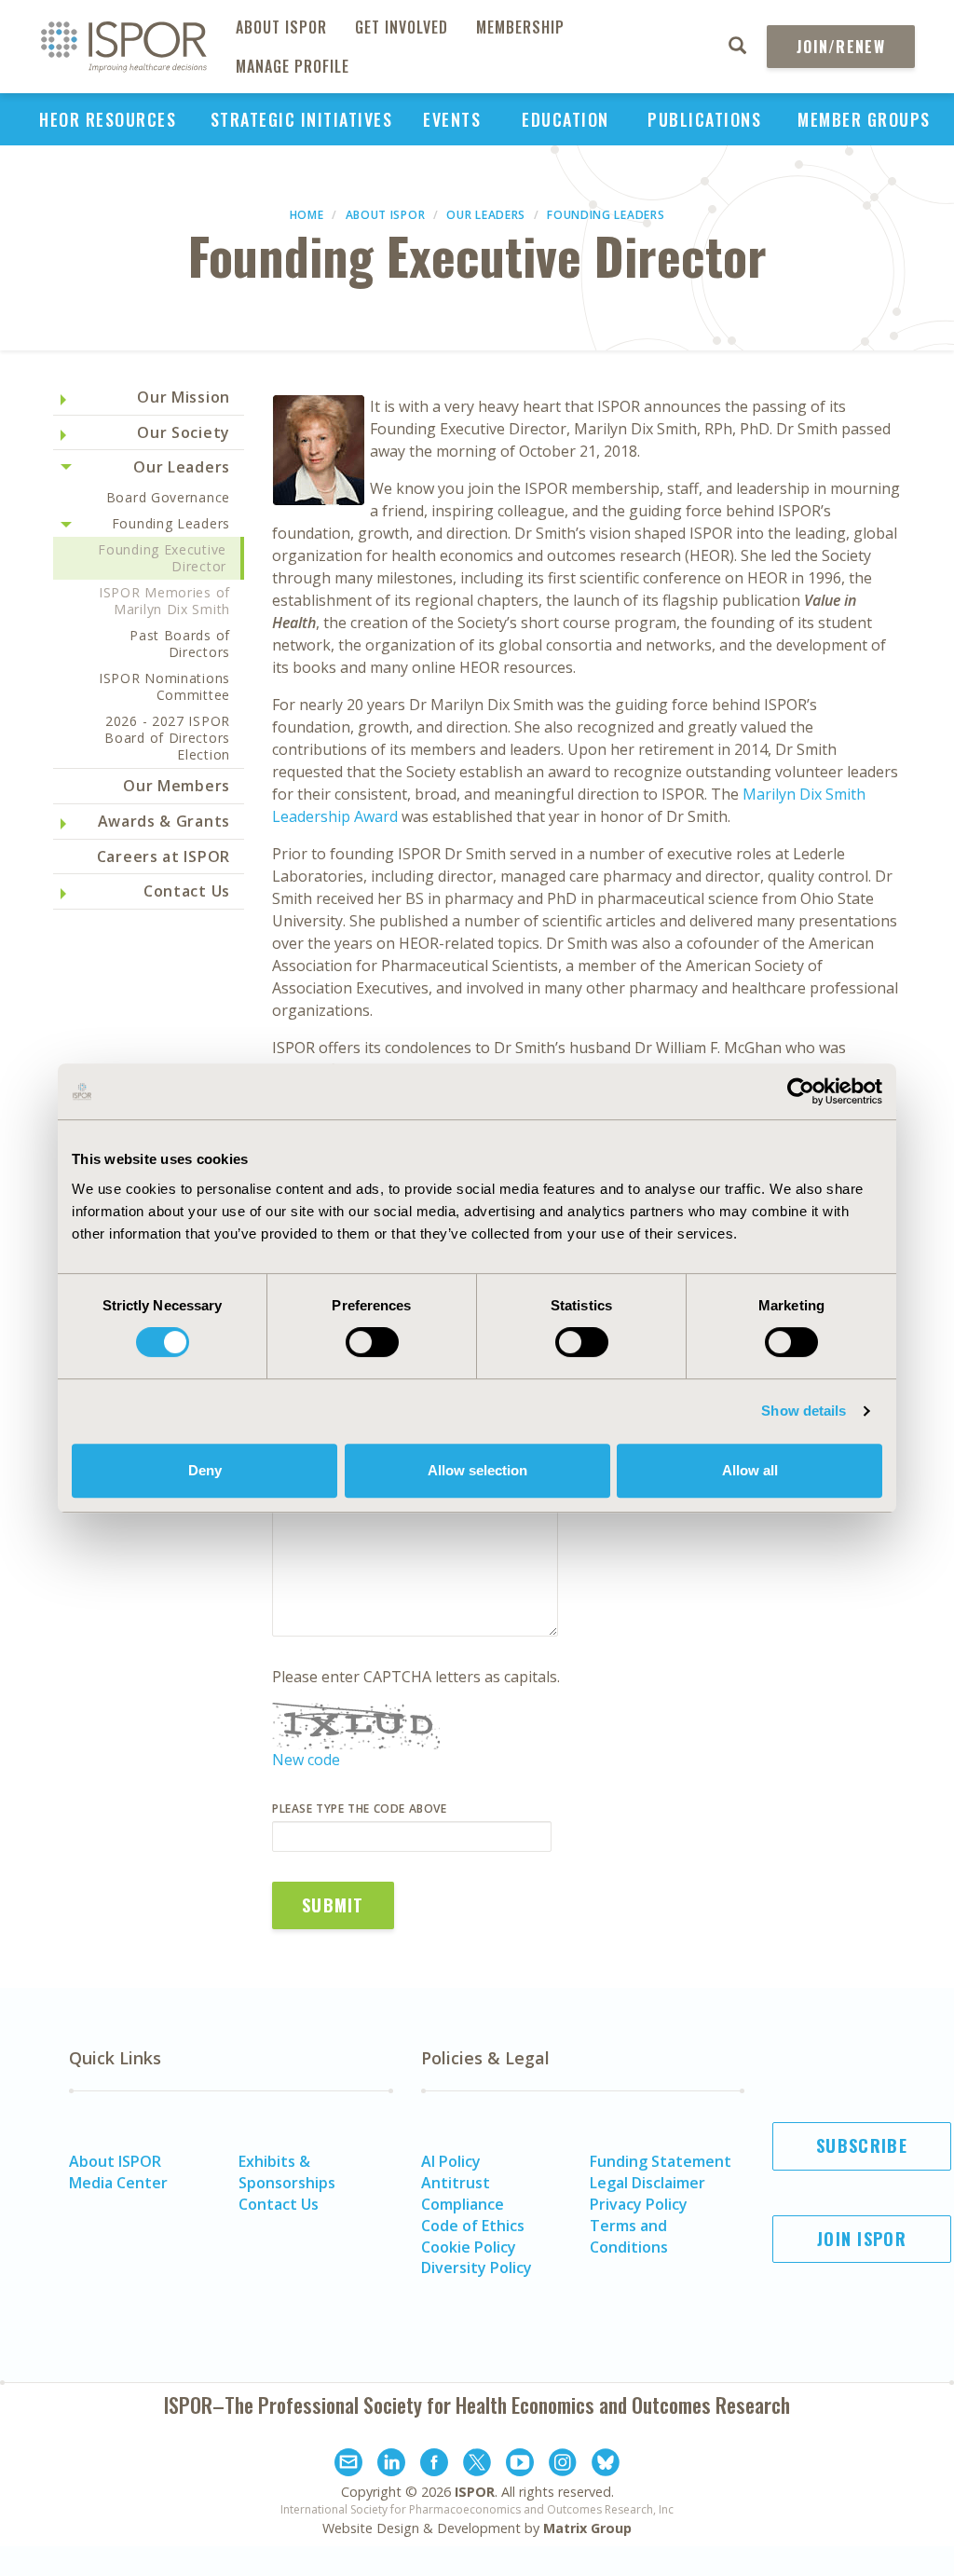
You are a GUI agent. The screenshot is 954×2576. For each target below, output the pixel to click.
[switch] (372, 1342)
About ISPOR (281, 27)
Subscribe (862, 2145)
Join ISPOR (862, 2239)
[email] (348, 2465)
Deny (205, 1470)
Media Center (118, 2183)
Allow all (750, 1470)
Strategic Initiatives (302, 119)
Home (307, 215)
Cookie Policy (469, 2247)
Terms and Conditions (629, 2236)
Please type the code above (360, 1809)
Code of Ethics (473, 2226)
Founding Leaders (606, 215)
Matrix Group (587, 2528)
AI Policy (451, 2161)
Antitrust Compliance (463, 2193)
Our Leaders (486, 215)
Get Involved (402, 27)
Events (452, 119)
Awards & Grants (164, 821)
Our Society (184, 432)
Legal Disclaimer (647, 2183)
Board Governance (168, 497)
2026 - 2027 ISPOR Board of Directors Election (167, 738)
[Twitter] (477, 2465)
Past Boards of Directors (180, 644)
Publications (704, 119)
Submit (333, 1905)
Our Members (177, 786)
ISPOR (475, 2492)
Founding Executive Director (162, 558)
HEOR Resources (108, 119)
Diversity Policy (477, 2268)
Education (566, 119)
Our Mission (184, 397)
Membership (520, 27)
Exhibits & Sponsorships (287, 2172)
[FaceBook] (434, 2465)
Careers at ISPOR (164, 856)
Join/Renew (841, 47)
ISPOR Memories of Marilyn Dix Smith (164, 601)
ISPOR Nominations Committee (164, 686)
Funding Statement (661, 2161)
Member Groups (864, 119)
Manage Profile (293, 66)
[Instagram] (563, 2465)
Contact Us (187, 891)
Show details (804, 1411)
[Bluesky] (606, 2465)
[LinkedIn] (391, 2465)
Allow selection (477, 1470)
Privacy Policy (639, 2204)
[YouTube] (520, 2465)
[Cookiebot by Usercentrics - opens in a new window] (801, 1091)
